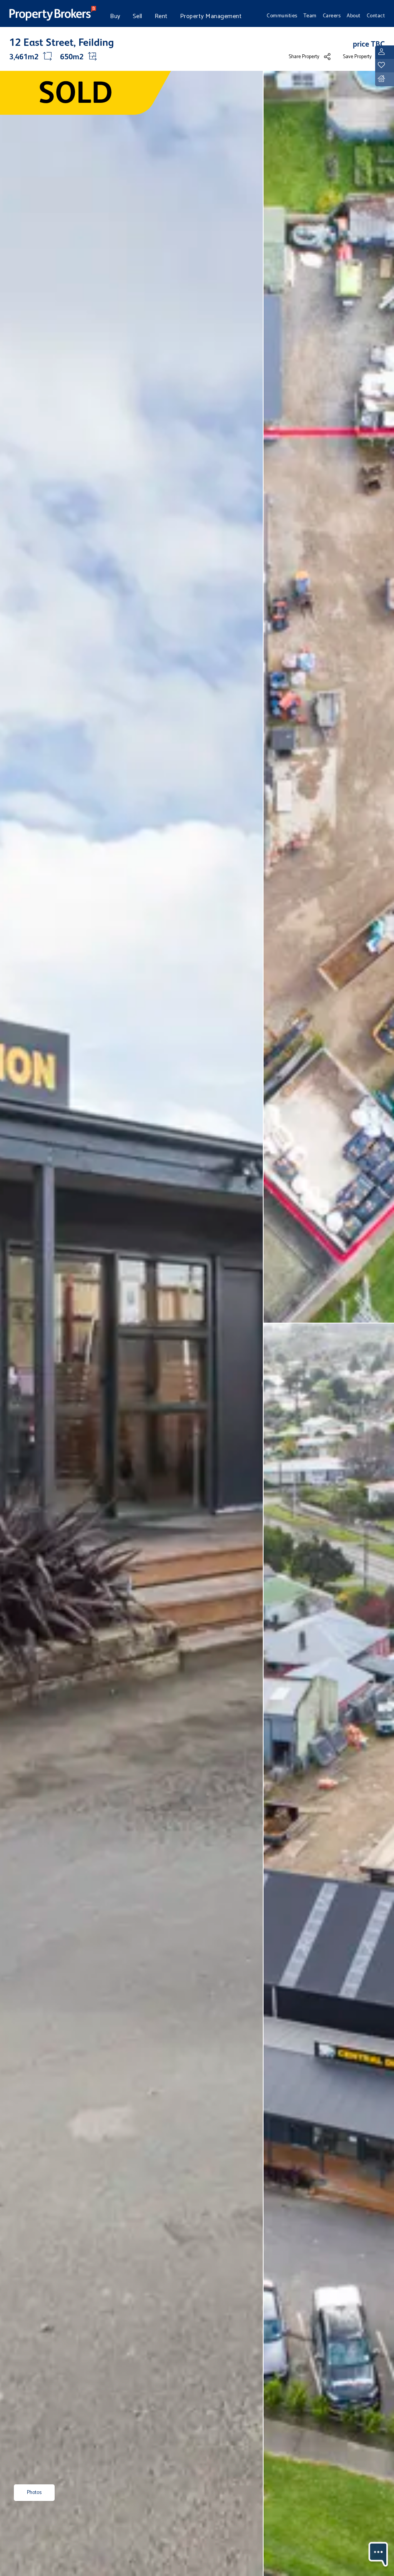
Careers (332, 16)
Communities (282, 16)
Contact (376, 16)
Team (310, 16)
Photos (34, 2493)
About (354, 16)
